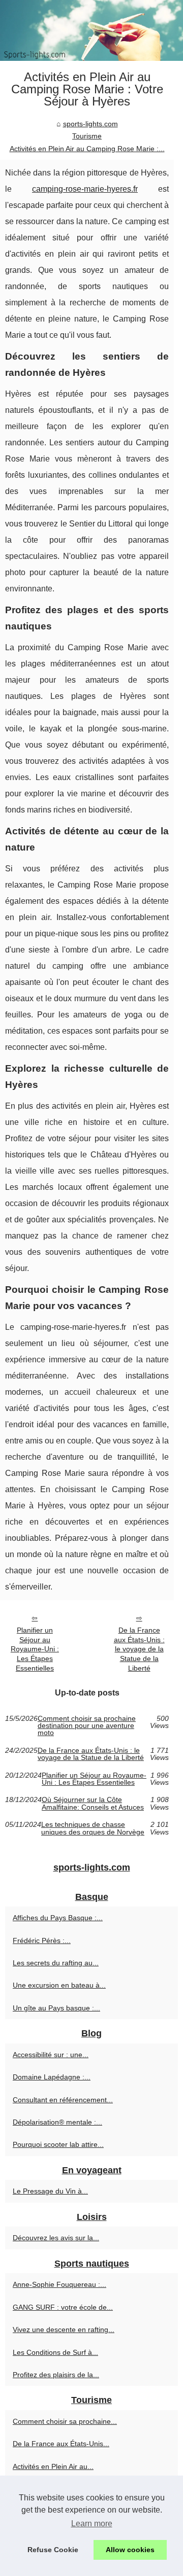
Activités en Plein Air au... (53, 2466)
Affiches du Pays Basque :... (58, 1918)
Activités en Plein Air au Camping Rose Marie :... (87, 149)
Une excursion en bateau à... (59, 1985)
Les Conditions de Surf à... (55, 2352)
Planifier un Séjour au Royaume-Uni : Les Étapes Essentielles (35, 1649)
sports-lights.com (90, 124)
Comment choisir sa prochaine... (65, 2421)
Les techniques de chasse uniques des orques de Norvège (93, 1828)
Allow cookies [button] (130, 2550)
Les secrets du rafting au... (56, 1963)
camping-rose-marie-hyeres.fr (85, 189)
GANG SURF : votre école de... (63, 2307)
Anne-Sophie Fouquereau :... (59, 2284)
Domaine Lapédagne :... (52, 2077)
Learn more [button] (92, 2524)
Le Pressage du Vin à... (50, 2191)
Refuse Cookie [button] (53, 2550)
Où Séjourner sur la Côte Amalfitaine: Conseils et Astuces (93, 1803)
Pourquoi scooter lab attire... (58, 2144)
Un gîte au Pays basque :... (56, 2008)
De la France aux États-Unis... (61, 2444)
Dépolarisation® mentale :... (57, 2122)
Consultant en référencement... (63, 2100)
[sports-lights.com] (91, 30)
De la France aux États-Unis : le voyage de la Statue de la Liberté (139, 1649)
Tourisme (87, 136)
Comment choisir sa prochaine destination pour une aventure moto (87, 1726)
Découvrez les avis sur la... (56, 2238)
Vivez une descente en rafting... (64, 2330)
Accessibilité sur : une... (51, 2055)
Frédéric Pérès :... (42, 1940)
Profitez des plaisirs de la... (56, 2375)
